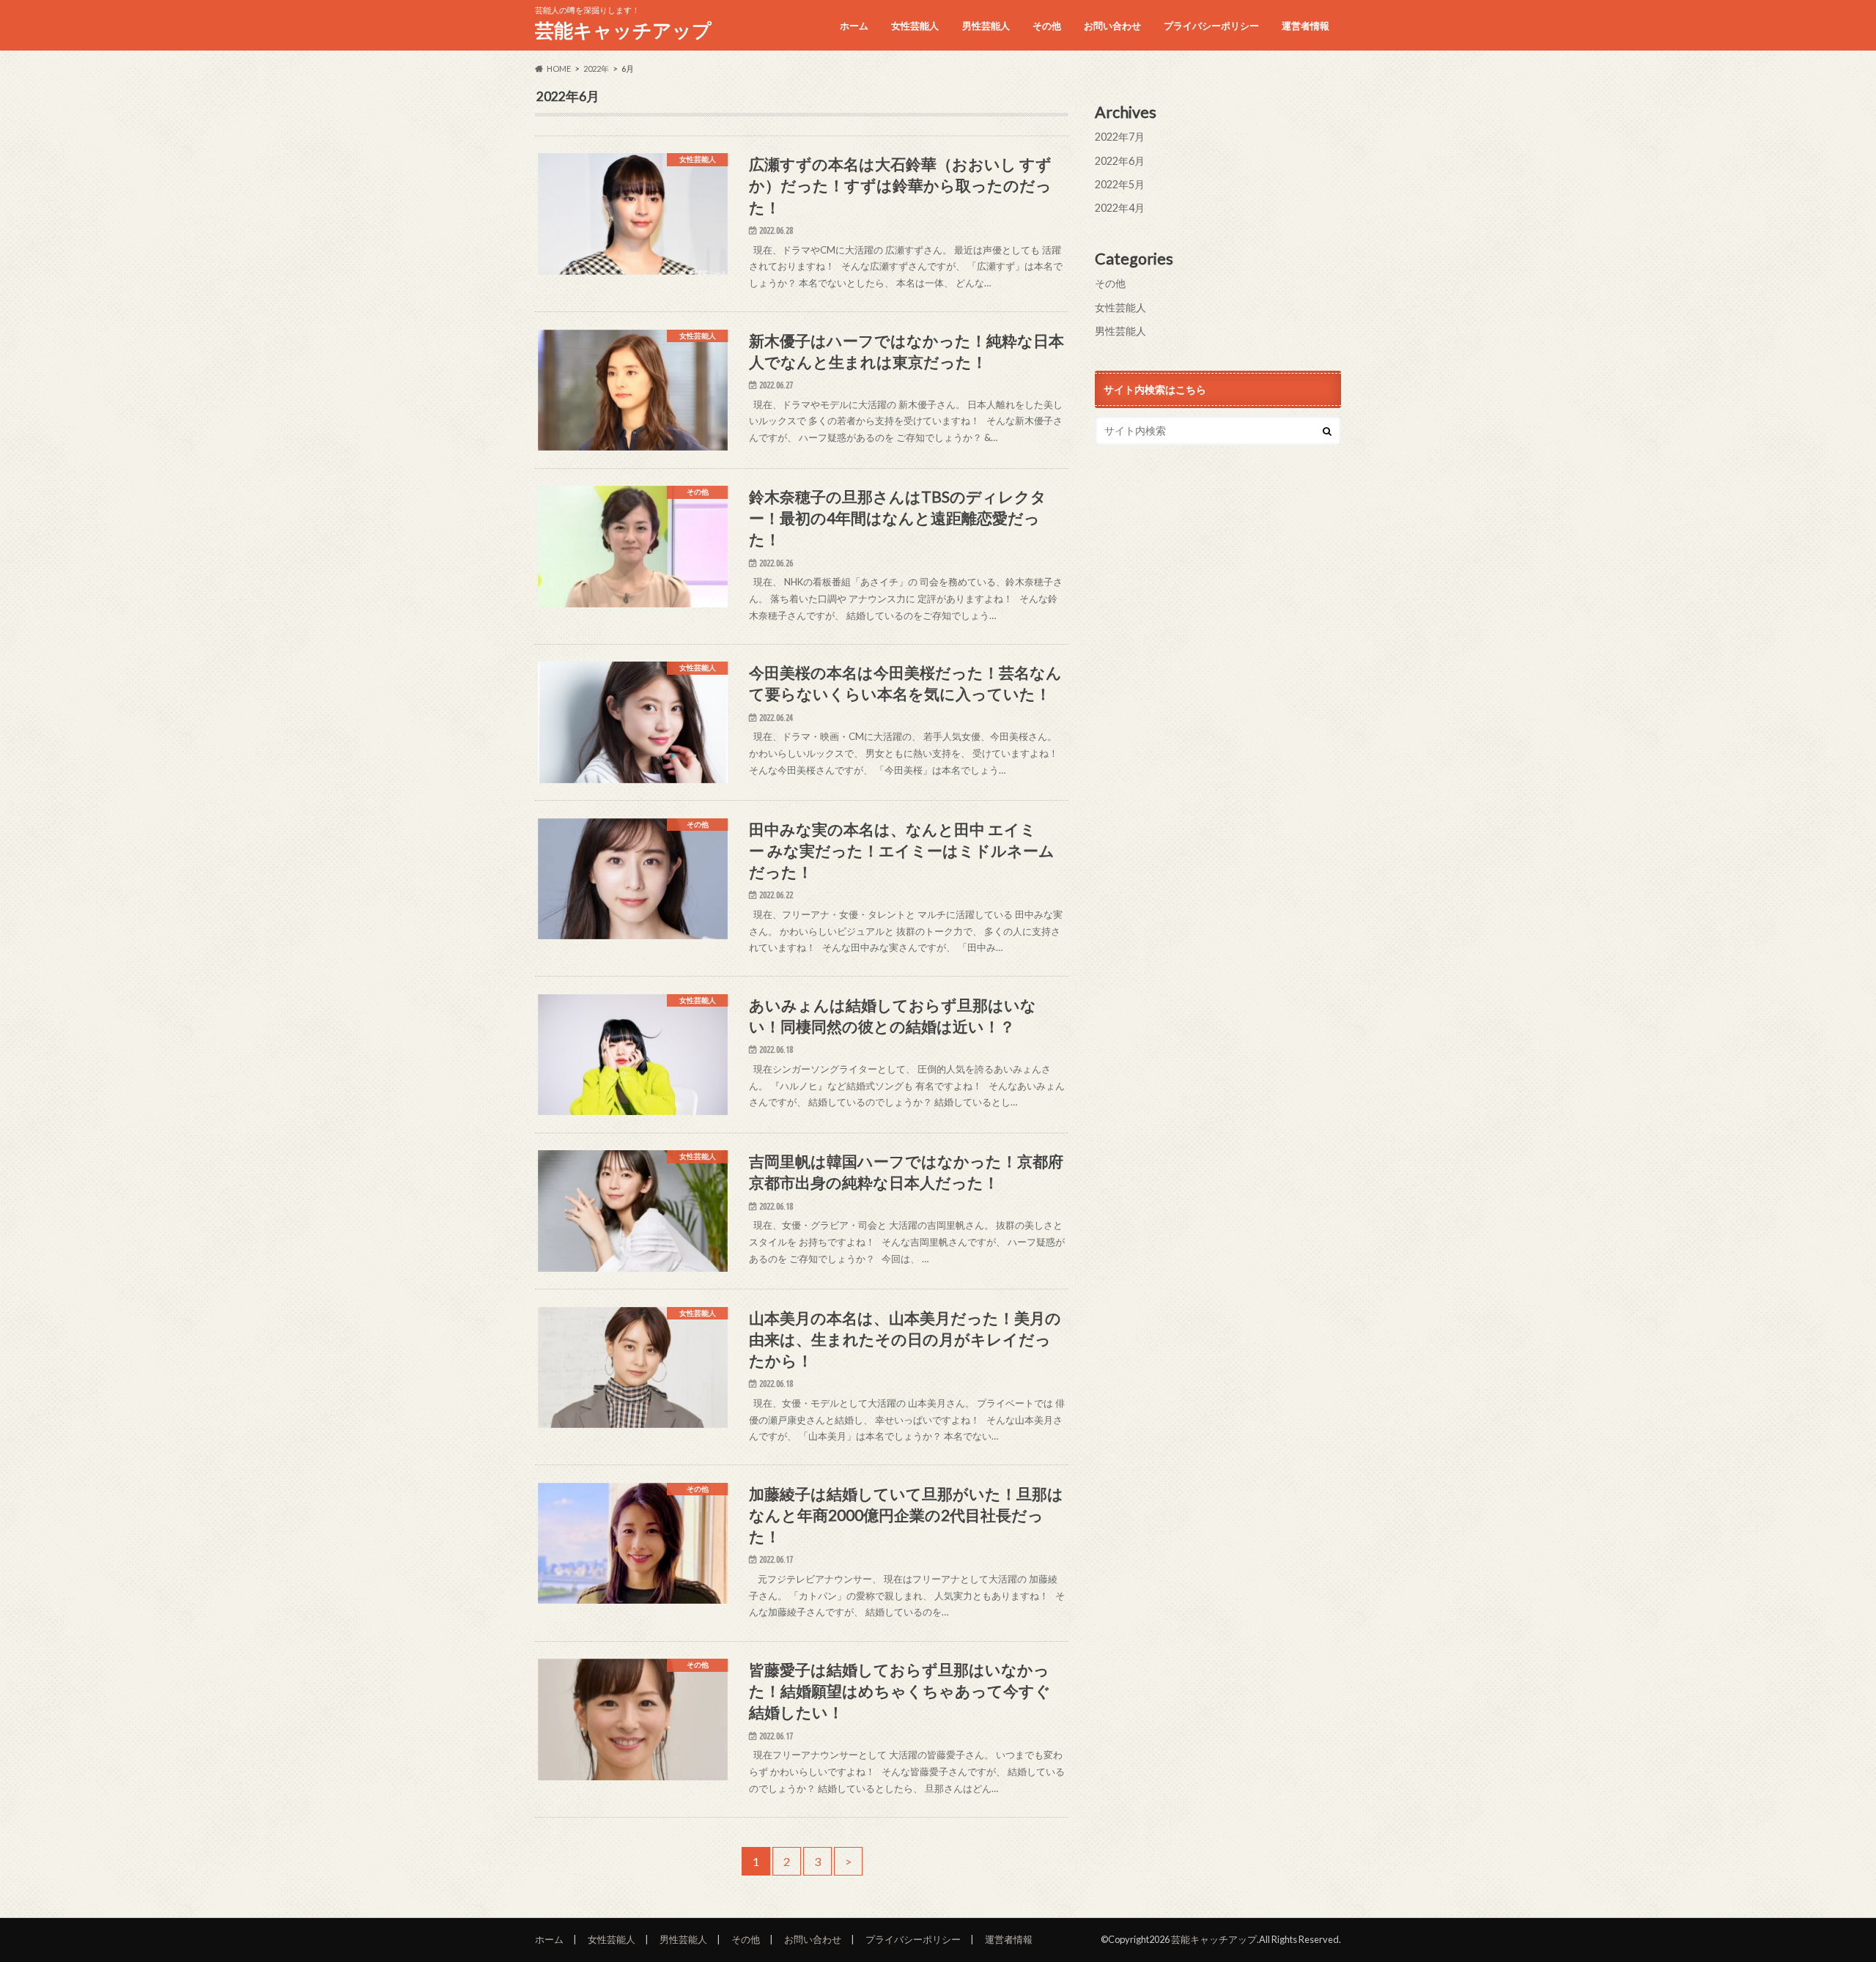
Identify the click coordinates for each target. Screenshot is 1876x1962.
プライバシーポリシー (1211, 26)
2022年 (596, 69)
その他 (1047, 26)
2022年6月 (1120, 161)
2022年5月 (1120, 184)
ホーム (854, 26)
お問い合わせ (1112, 26)
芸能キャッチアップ (623, 30)
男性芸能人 (986, 26)
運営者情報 (1306, 26)
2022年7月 (1120, 137)
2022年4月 (1120, 208)
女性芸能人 (915, 26)
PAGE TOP (1821, 1890)
